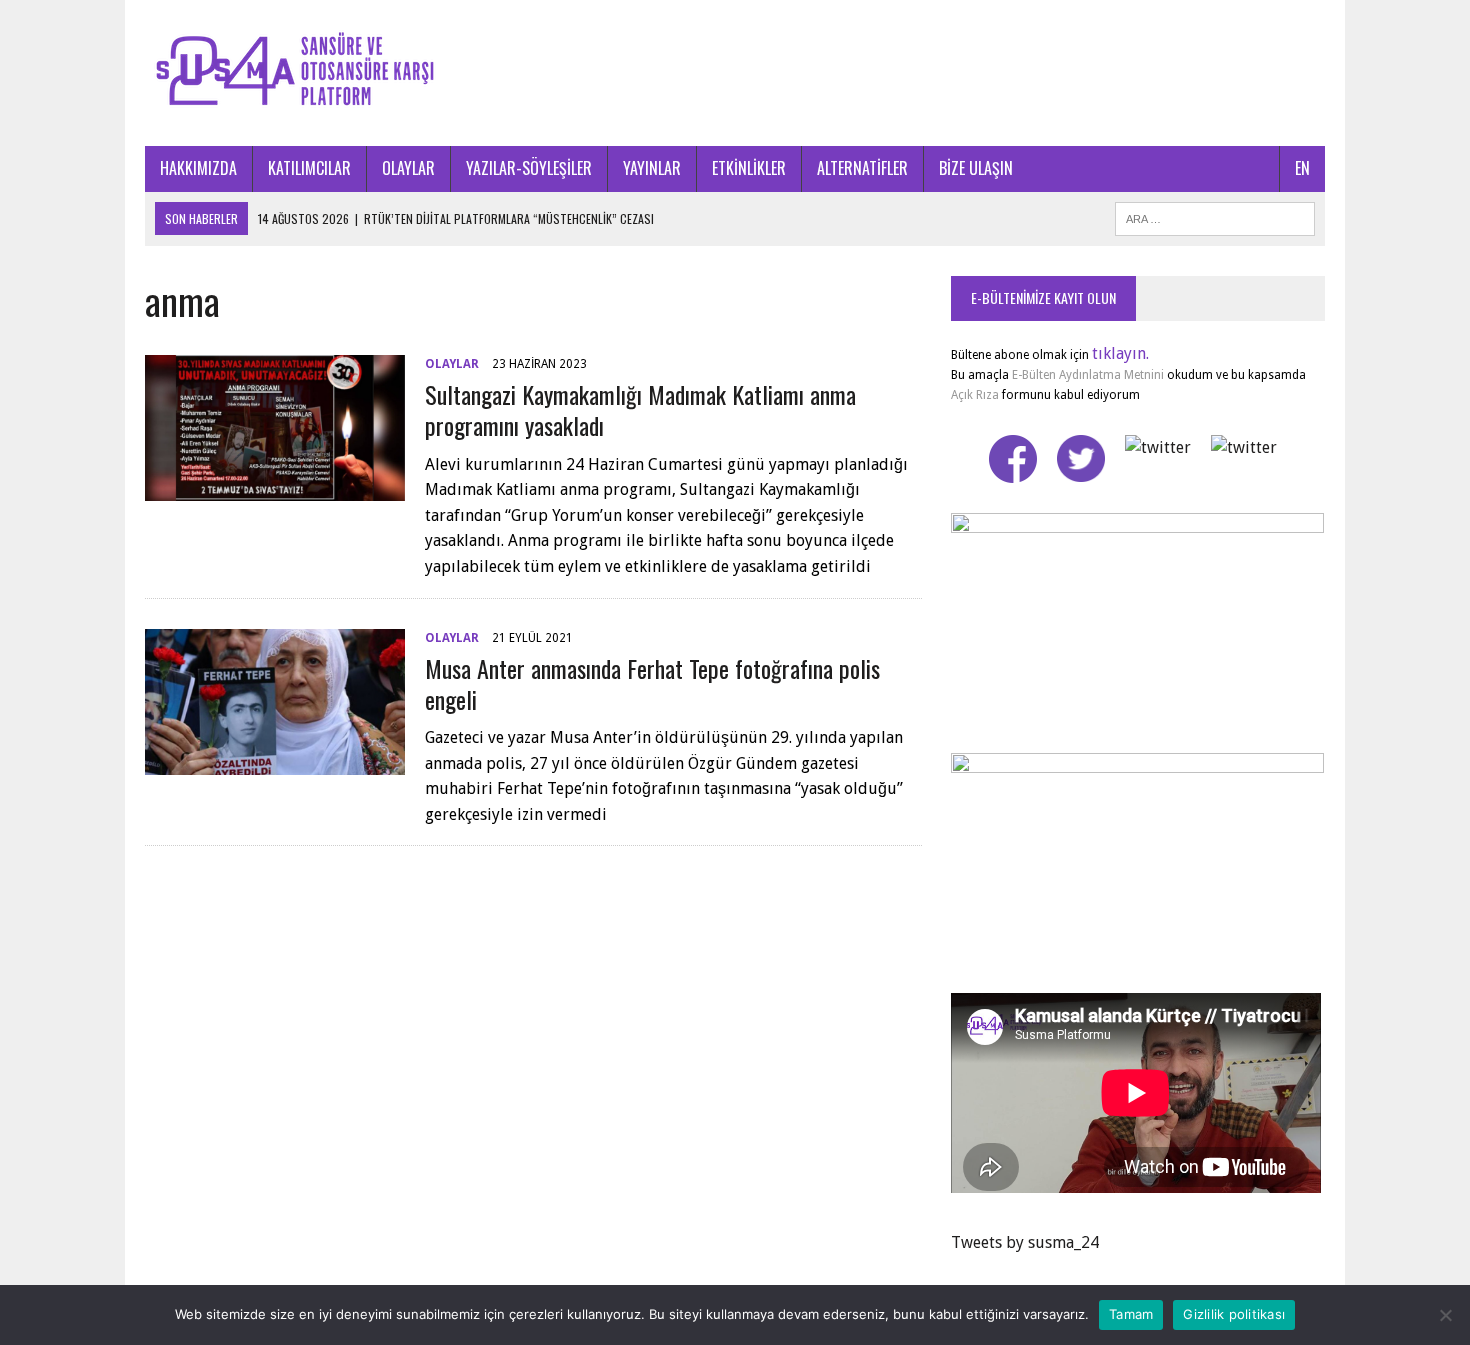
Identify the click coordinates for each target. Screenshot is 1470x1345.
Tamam (1131, 1314)
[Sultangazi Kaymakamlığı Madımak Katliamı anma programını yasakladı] (275, 488)
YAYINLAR (652, 168)
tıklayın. (1120, 353)
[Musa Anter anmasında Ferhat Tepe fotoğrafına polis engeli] (275, 761)
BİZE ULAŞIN (976, 168)
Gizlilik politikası (1234, 1314)
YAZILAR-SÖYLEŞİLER (529, 168)
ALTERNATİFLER (862, 168)
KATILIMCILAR (309, 168)
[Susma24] (735, 73)
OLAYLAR (408, 168)
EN (1302, 168)
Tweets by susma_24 (1025, 1242)
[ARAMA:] (1215, 216)
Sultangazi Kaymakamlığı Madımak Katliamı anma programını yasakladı (640, 409)
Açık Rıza (975, 395)
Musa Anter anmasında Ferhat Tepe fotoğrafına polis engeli (652, 683)
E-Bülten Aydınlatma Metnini (1088, 375)
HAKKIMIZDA (198, 168)
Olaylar (452, 364)
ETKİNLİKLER (749, 168)
